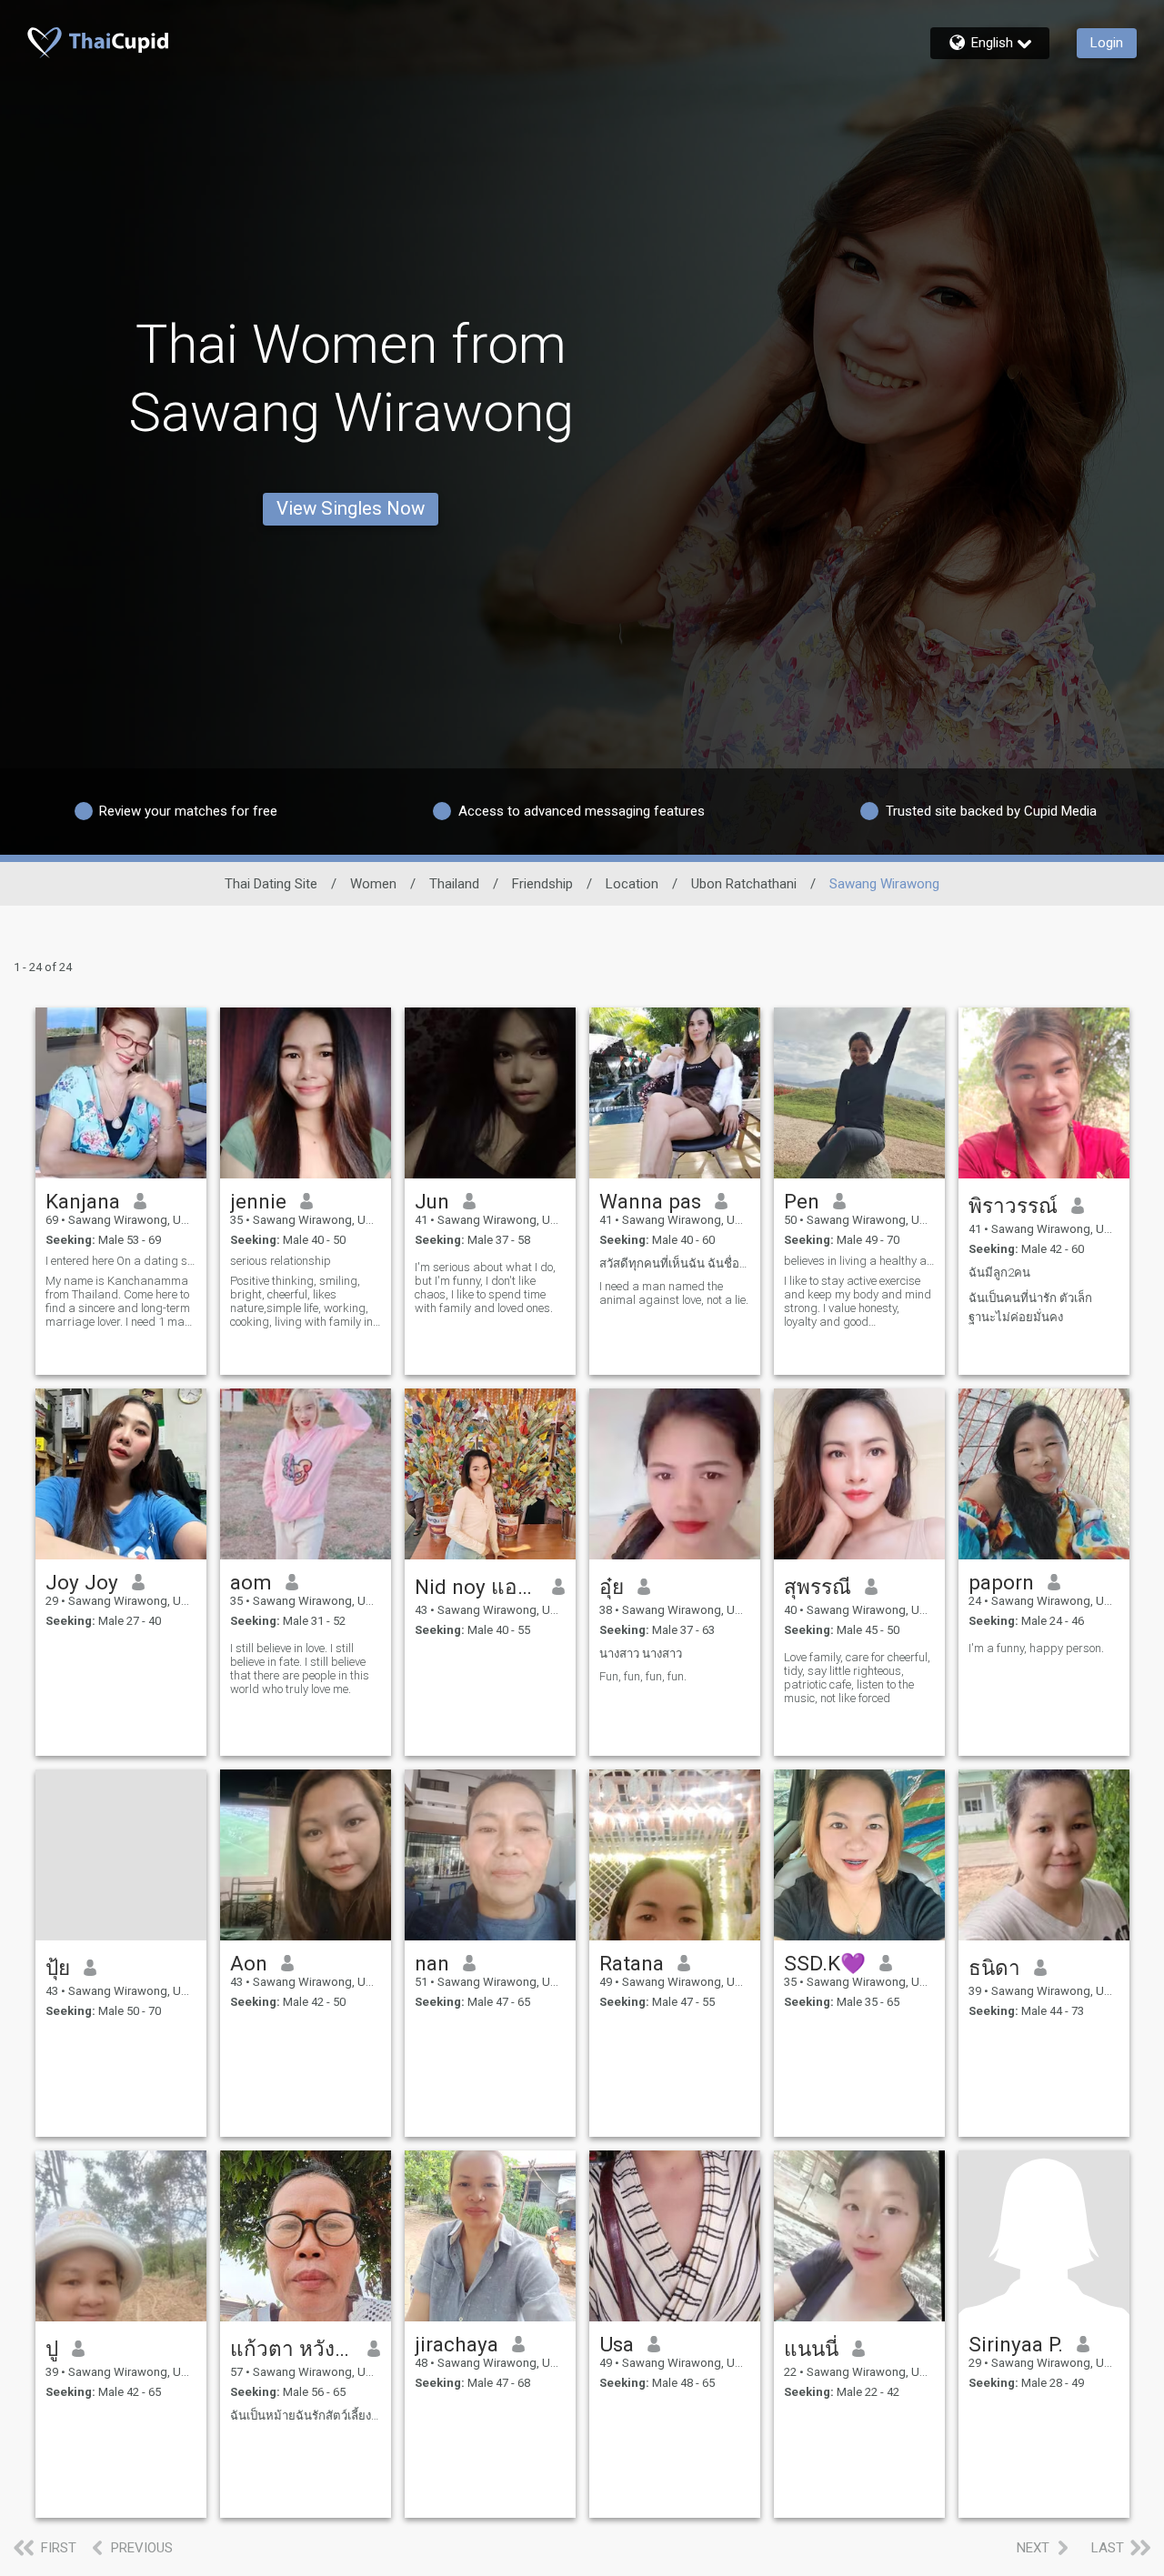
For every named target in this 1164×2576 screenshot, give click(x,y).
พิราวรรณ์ (1013, 1206)
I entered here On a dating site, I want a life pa (121, 1261)
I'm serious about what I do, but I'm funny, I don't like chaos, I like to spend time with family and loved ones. (485, 1288)
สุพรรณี (818, 1587)
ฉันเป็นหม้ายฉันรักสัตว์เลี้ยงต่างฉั (306, 2416)
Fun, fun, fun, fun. (643, 1676)
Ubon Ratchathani (744, 884)
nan (432, 1963)
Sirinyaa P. (1016, 2344)
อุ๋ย (612, 1587)
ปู (52, 2349)
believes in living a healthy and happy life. (859, 1261)
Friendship (542, 884)
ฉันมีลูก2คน (999, 1273)
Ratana (632, 1963)
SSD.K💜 (825, 1963)
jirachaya (457, 2344)
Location (632, 884)
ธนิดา (994, 1968)
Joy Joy (82, 1582)
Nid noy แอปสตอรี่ (477, 1587)
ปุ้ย (58, 1968)
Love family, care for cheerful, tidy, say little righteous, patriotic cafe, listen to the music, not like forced (857, 1678)
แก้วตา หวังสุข (292, 2349)
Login (1107, 43)
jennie (258, 1201)
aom (251, 1582)
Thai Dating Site (271, 884)
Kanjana (83, 1201)
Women (373, 884)
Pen (802, 1201)
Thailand (454, 884)
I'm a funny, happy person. (1036, 1648)
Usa (617, 2344)
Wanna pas (650, 1201)
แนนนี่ (811, 2349)
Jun (432, 1201)
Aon (249, 1963)
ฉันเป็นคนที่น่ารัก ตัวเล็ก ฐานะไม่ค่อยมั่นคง (1030, 1308)
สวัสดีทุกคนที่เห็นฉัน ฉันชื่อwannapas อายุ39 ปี (675, 1263)
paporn (1001, 1582)
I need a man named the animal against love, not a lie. (674, 1293)
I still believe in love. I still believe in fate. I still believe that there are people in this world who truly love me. (300, 1669)
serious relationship (281, 1261)
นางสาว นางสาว (641, 1654)
